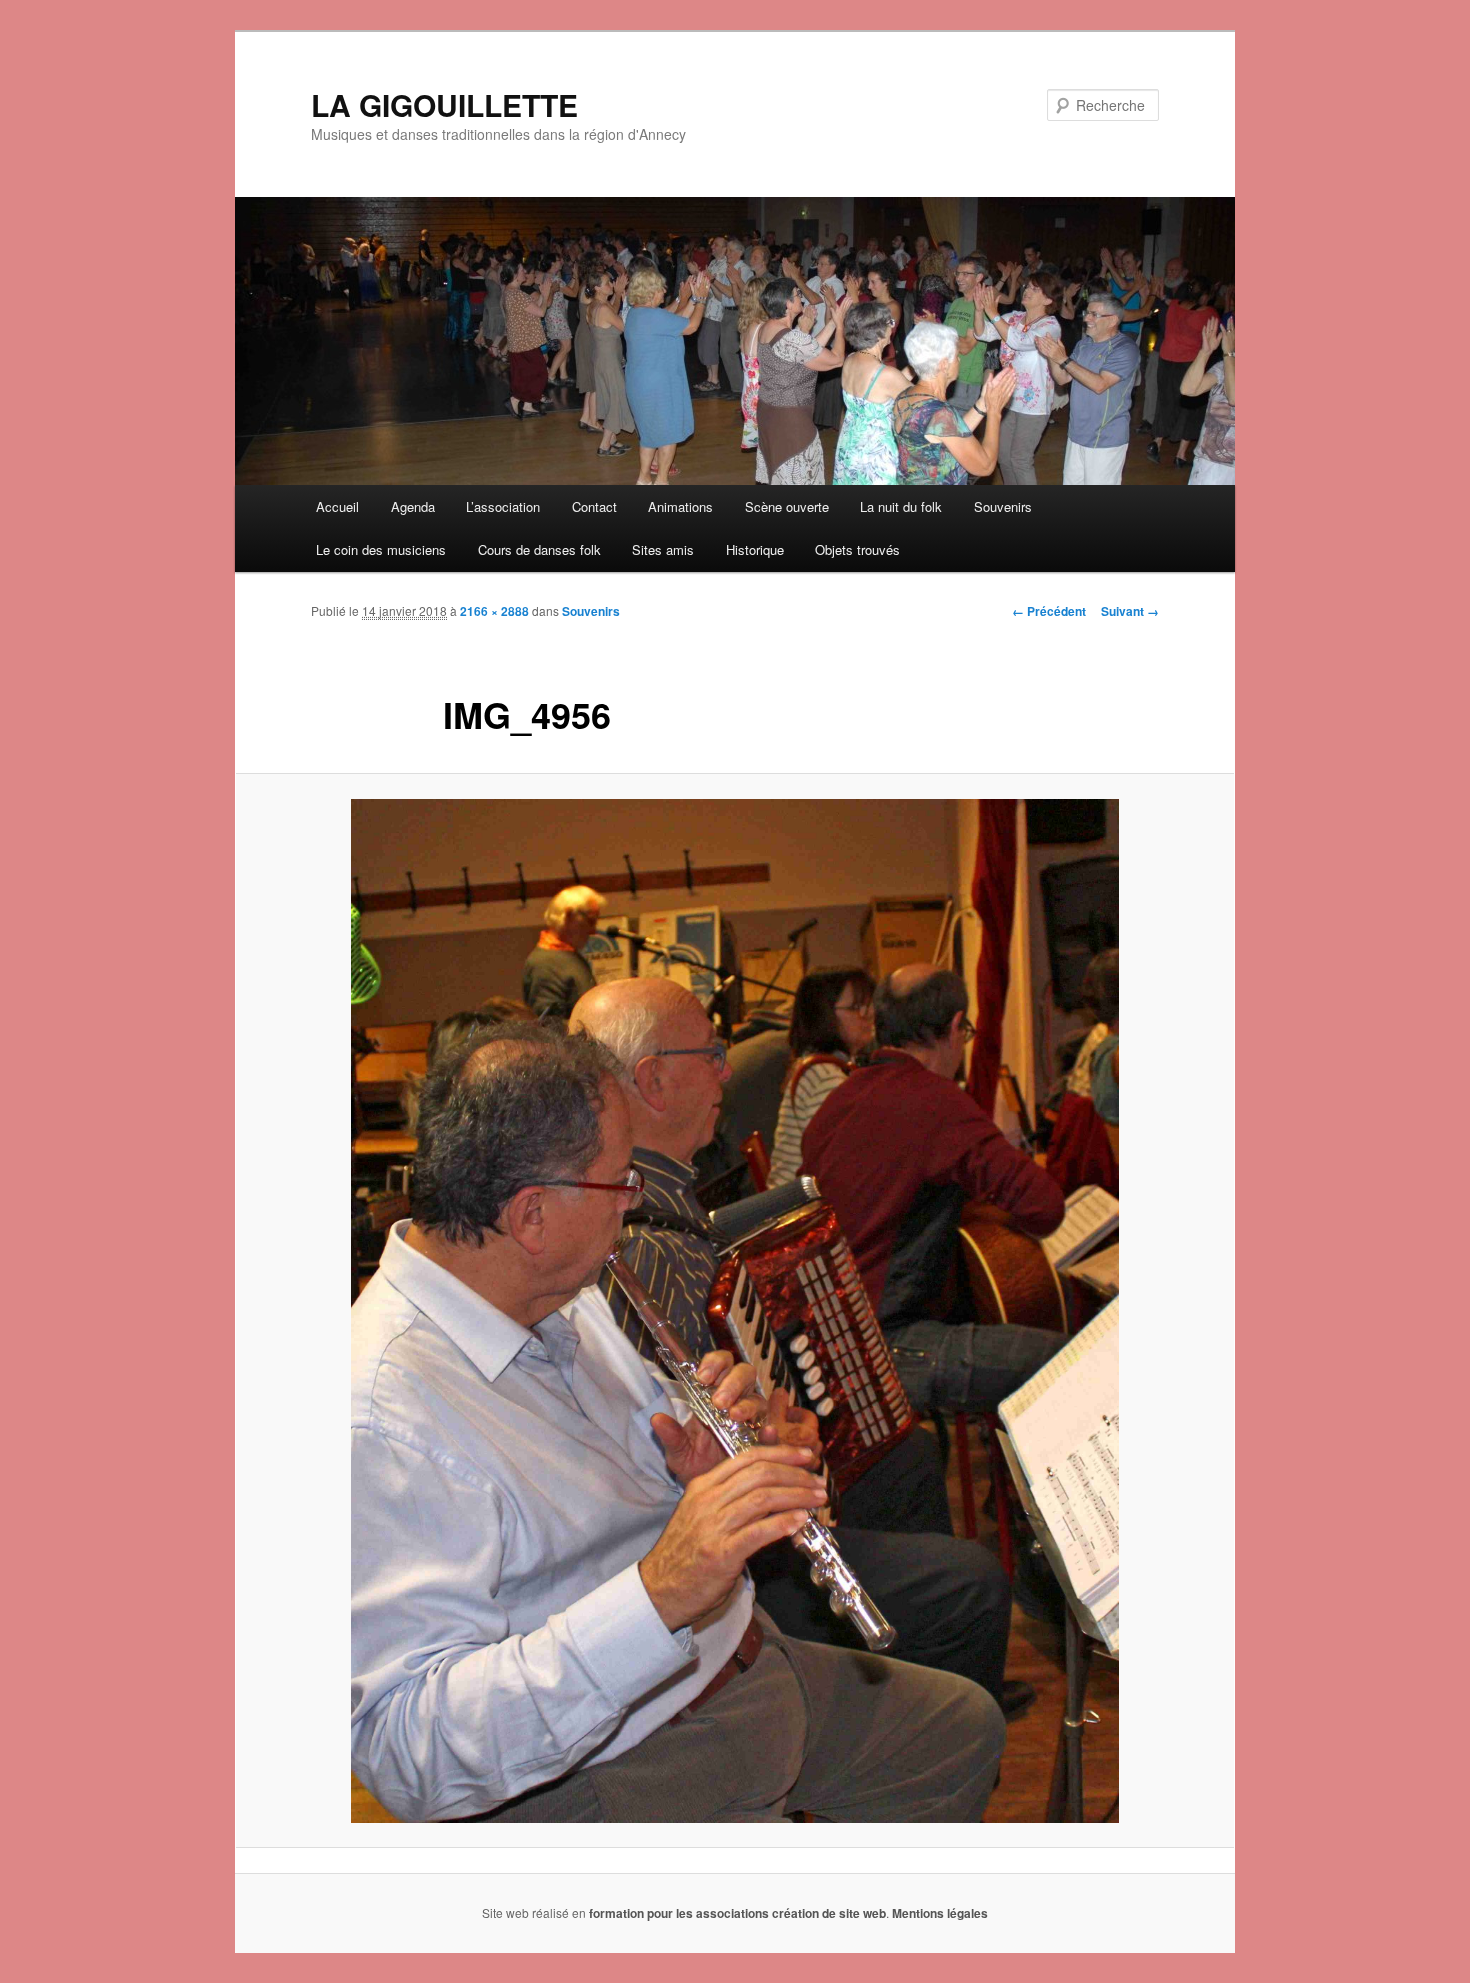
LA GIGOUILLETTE (444, 104)
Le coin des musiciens (381, 549)
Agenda (413, 506)
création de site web (829, 1913)
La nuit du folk (901, 506)
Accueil (337, 506)
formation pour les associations (679, 1913)
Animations (680, 506)
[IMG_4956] (735, 1311)
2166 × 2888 (494, 611)
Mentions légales (940, 1913)
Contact (594, 506)
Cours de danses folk (539, 549)
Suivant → (1130, 611)
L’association (503, 506)
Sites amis (663, 549)
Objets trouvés (857, 549)
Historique (755, 549)
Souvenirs (1003, 506)
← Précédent (1049, 611)
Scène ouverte (787, 506)
